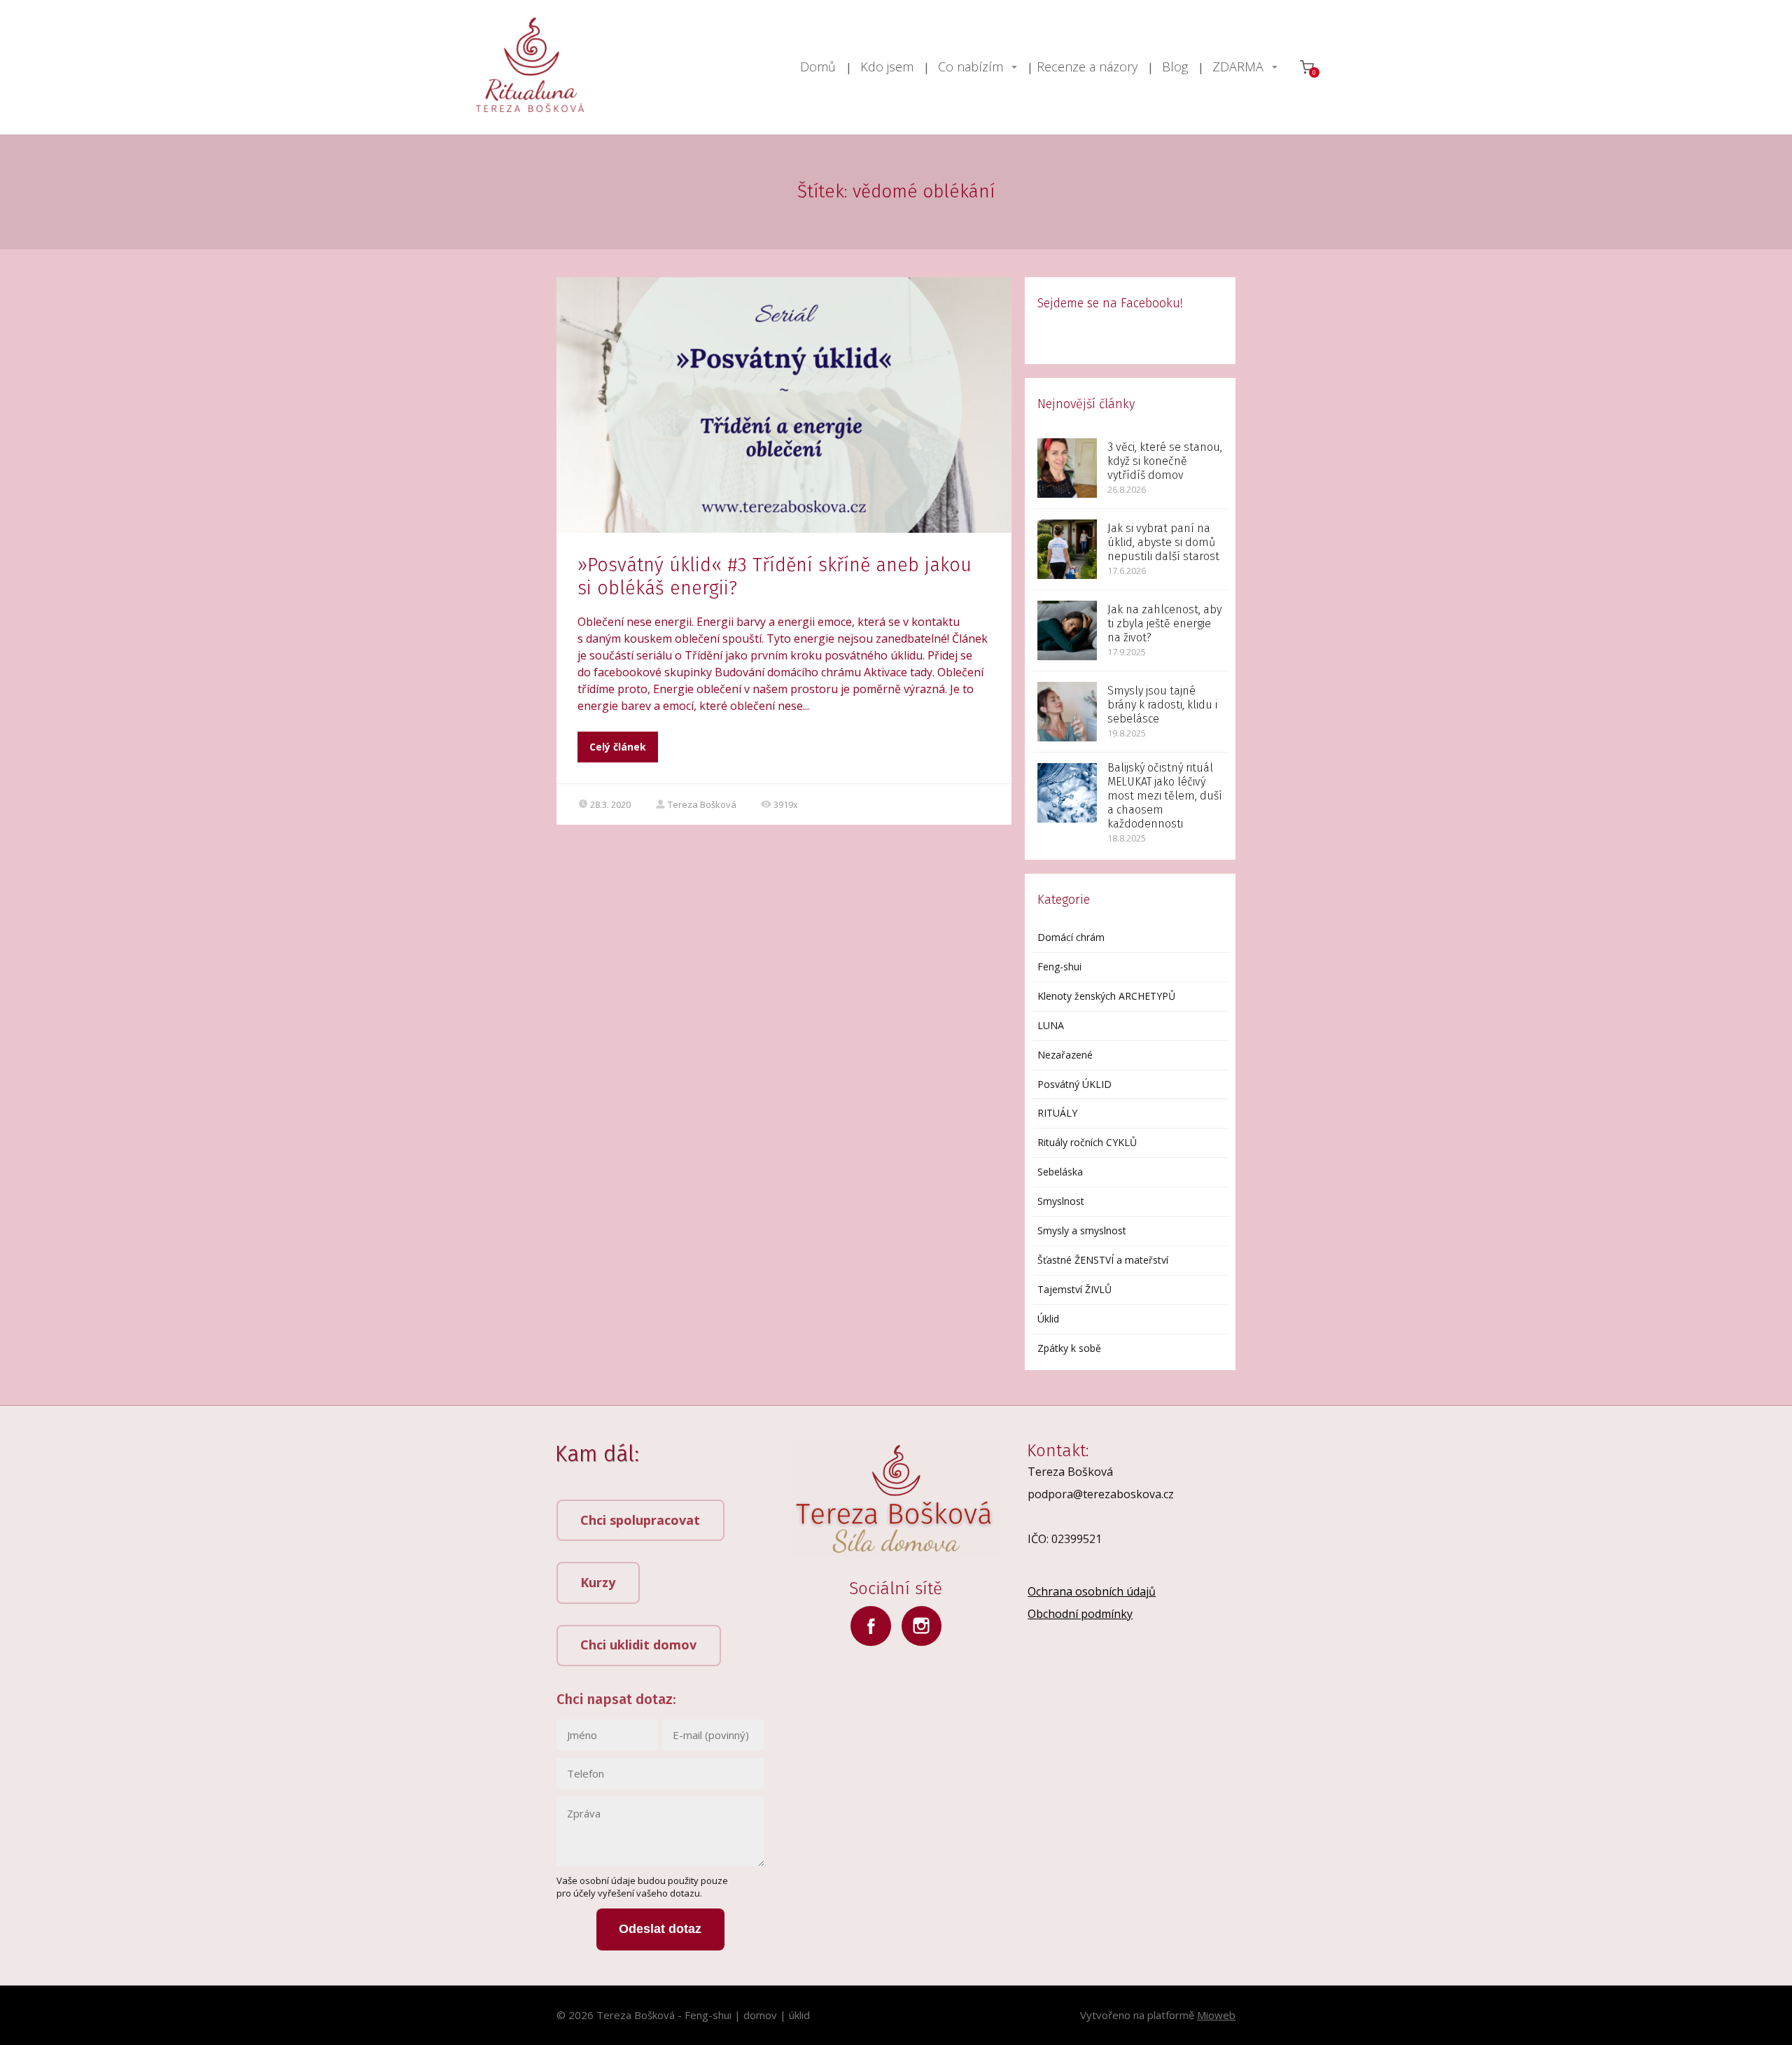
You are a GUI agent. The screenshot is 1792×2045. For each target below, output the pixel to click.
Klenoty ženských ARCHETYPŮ (1106, 996)
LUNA (1051, 1025)
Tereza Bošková (702, 804)
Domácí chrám (1071, 937)
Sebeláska (1060, 1172)
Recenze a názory (1087, 67)
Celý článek (618, 747)
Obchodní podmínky (1080, 1614)
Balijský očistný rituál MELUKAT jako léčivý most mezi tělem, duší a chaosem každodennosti (1165, 796)
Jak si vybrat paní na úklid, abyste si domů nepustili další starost (1163, 542)
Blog (1175, 67)
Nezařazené (1065, 1055)
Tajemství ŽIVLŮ (1074, 1289)
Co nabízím (971, 67)
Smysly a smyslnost (1082, 1230)
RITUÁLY (1057, 1113)
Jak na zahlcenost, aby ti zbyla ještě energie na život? (1164, 623)
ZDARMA (1238, 67)
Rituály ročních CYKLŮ (1087, 1142)
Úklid (1048, 1319)
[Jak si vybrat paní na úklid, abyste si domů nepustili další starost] (1067, 549)
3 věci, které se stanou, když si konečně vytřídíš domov (1165, 461)
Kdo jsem (887, 67)
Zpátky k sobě (1069, 1348)
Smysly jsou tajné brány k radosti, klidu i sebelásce (1162, 705)
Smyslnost (1061, 1201)
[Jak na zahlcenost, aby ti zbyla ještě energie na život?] (1067, 630)
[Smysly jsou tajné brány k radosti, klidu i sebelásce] (1067, 712)
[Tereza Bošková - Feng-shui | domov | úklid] (530, 67)
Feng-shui (1059, 966)
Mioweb (1216, 2015)
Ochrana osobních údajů (1092, 1591)
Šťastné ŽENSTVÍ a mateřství (1103, 1260)
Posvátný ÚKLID (1074, 1084)
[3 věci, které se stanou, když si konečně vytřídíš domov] (1067, 468)
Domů (818, 67)
